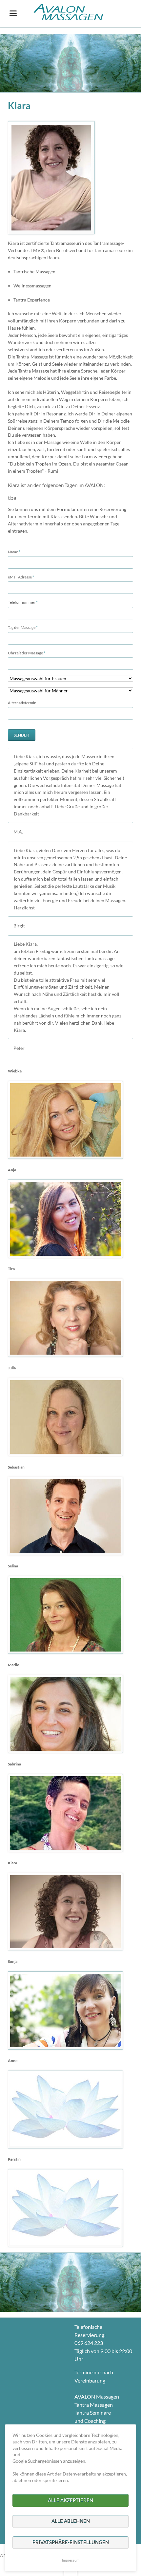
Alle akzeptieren (70, 2500)
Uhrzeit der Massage (27, 653)
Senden (21, 735)
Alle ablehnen (71, 2521)
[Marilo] (65, 1714)
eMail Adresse (21, 577)
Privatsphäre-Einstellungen (71, 2542)
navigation (13, 13)
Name (17, 552)
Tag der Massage (23, 627)
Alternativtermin (22, 703)
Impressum (71, 2560)
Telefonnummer (23, 602)
